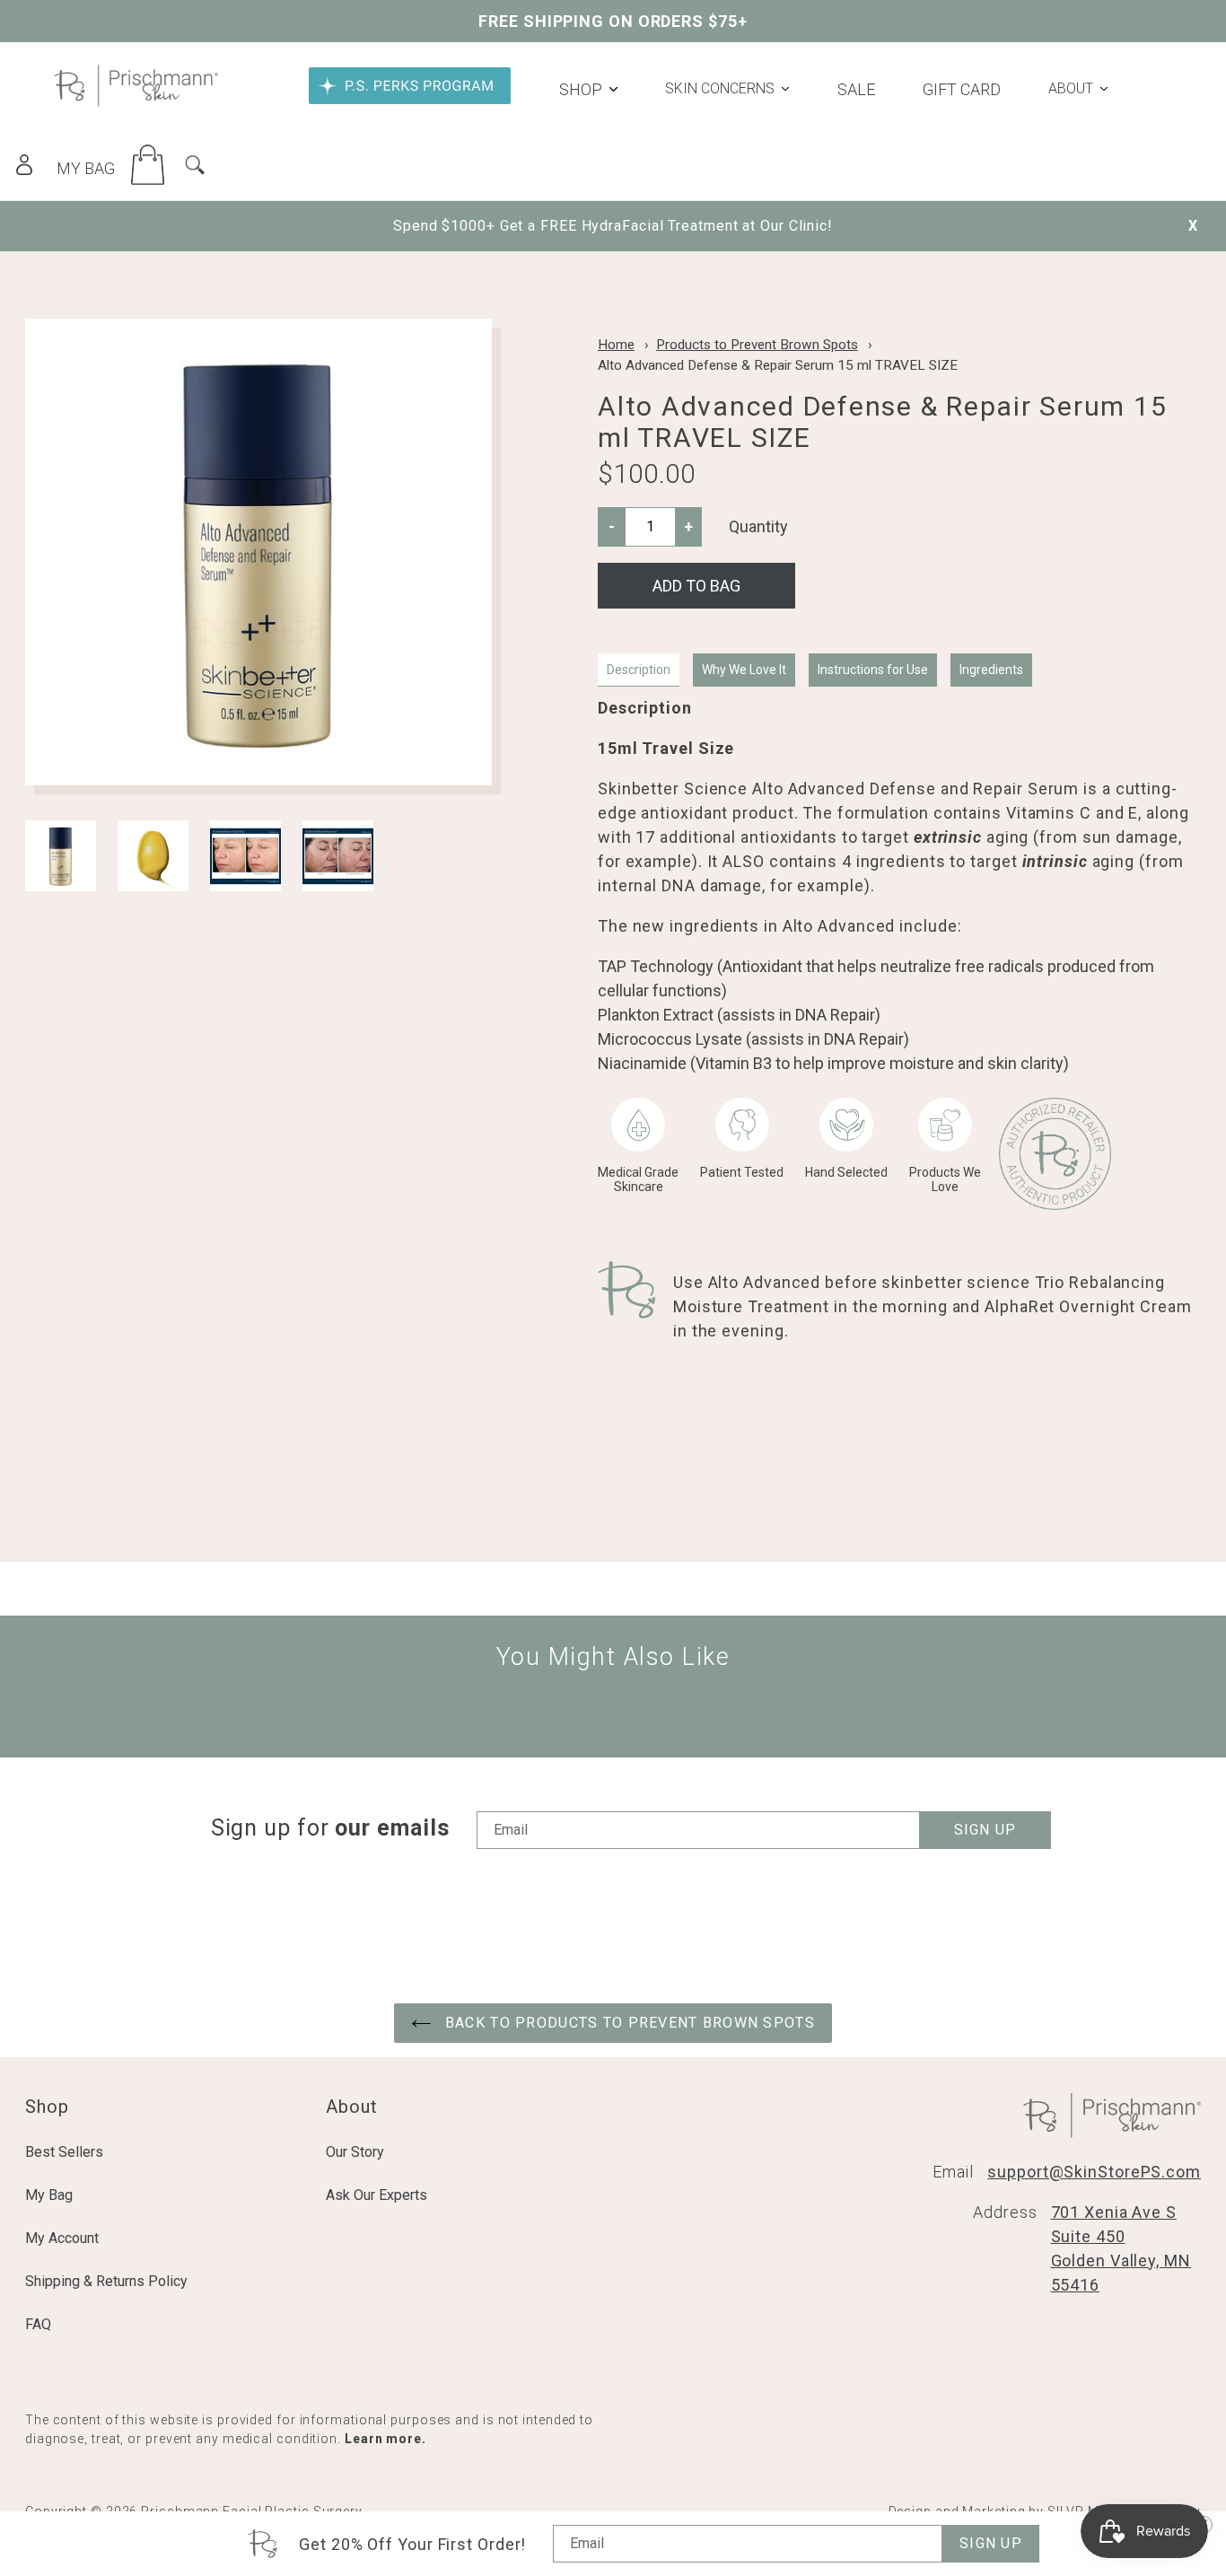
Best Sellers (64, 2152)
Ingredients (991, 670)
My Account (62, 2238)
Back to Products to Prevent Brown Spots (628, 2023)
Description (639, 670)
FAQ (38, 2324)
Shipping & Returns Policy (106, 2281)
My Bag (49, 2195)
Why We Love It (744, 670)
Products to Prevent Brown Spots (757, 345)
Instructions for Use (873, 670)
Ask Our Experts (377, 2195)
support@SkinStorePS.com (1094, 2172)
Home (616, 345)
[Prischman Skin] (136, 101)
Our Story (355, 2152)
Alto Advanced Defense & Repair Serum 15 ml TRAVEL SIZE (778, 365)
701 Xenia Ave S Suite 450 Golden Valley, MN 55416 (1121, 2248)
